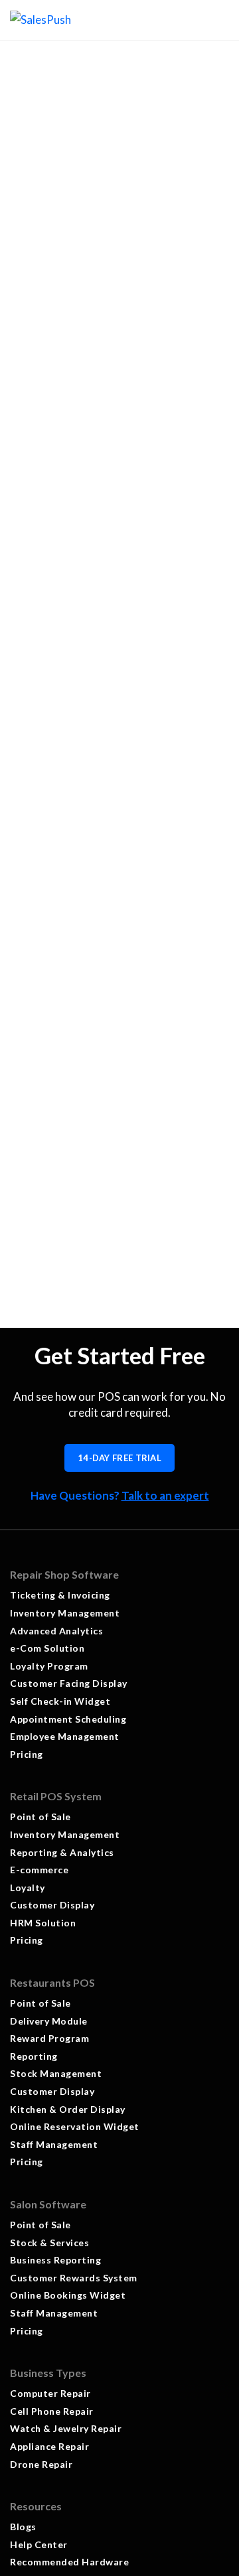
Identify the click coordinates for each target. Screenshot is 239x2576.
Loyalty (28, 1888)
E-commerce (39, 1870)
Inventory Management (65, 1613)
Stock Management (56, 2073)
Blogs (23, 2527)
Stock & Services (51, 2243)
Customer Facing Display (69, 1683)
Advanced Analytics (56, 1631)
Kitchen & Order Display (68, 2109)
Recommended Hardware (69, 2562)
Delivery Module (49, 2021)
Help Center (39, 2544)
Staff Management (54, 2144)
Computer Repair (50, 2393)
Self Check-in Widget (60, 1701)
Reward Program (49, 2038)
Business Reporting (55, 2260)
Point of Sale (40, 1817)
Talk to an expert (165, 1495)
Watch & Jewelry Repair (66, 2428)
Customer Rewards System (74, 2278)
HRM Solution (43, 1923)
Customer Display (52, 1905)
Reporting (34, 2056)
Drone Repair (41, 2464)
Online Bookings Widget (68, 2295)
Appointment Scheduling (68, 1719)
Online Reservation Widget (75, 2126)
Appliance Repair (49, 2446)
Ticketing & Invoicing (60, 1595)
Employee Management (65, 1736)
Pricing (27, 1754)
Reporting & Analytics (62, 1852)
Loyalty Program (49, 1666)
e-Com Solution (47, 1648)
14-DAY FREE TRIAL (119, 1458)
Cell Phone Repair (52, 2411)
